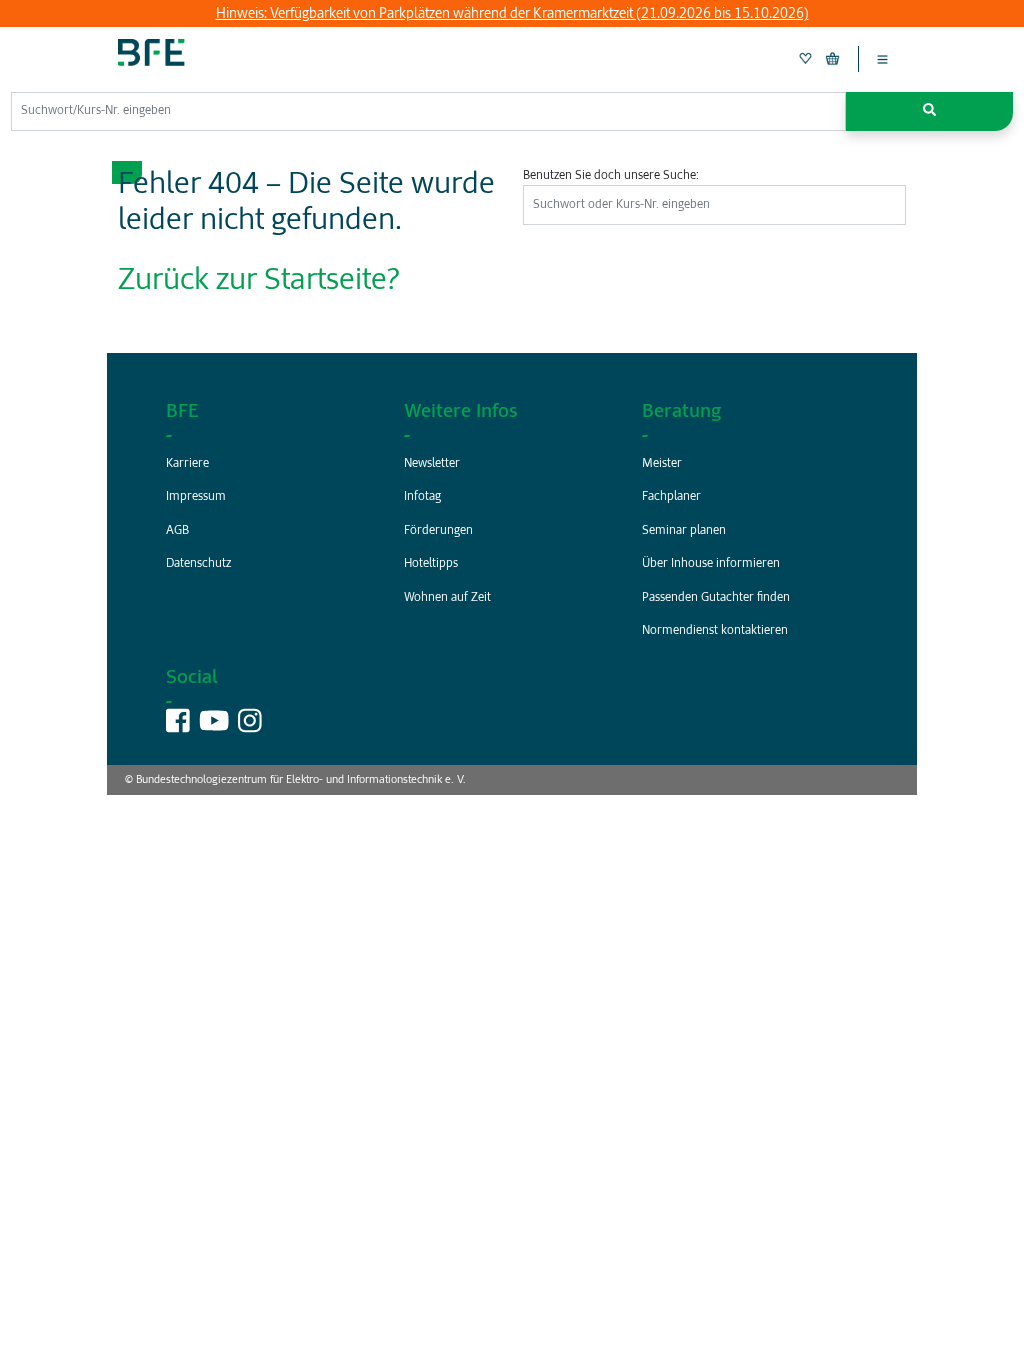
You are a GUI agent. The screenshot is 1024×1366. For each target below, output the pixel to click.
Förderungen (438, 531)
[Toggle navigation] (882, 59)
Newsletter (432, 464)
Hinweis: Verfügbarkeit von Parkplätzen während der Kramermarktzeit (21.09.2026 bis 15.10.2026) (512, 14)
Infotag (422, 497)
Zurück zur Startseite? (258, 281)
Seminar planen (684, 531)
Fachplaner (671, 497)
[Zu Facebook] (178, 726)
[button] (929, 111)
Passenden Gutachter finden (716, 598)
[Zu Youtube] (214, 726)
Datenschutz (198, 564)
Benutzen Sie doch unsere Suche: (611, 176)
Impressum (196, 497)
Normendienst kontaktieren (715, 631)
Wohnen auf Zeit (447, 598)
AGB (177, 531)
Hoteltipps (431, 564)
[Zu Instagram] (250, 726)
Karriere (187, 464)
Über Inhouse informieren (711, 564)
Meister (662, 464)
